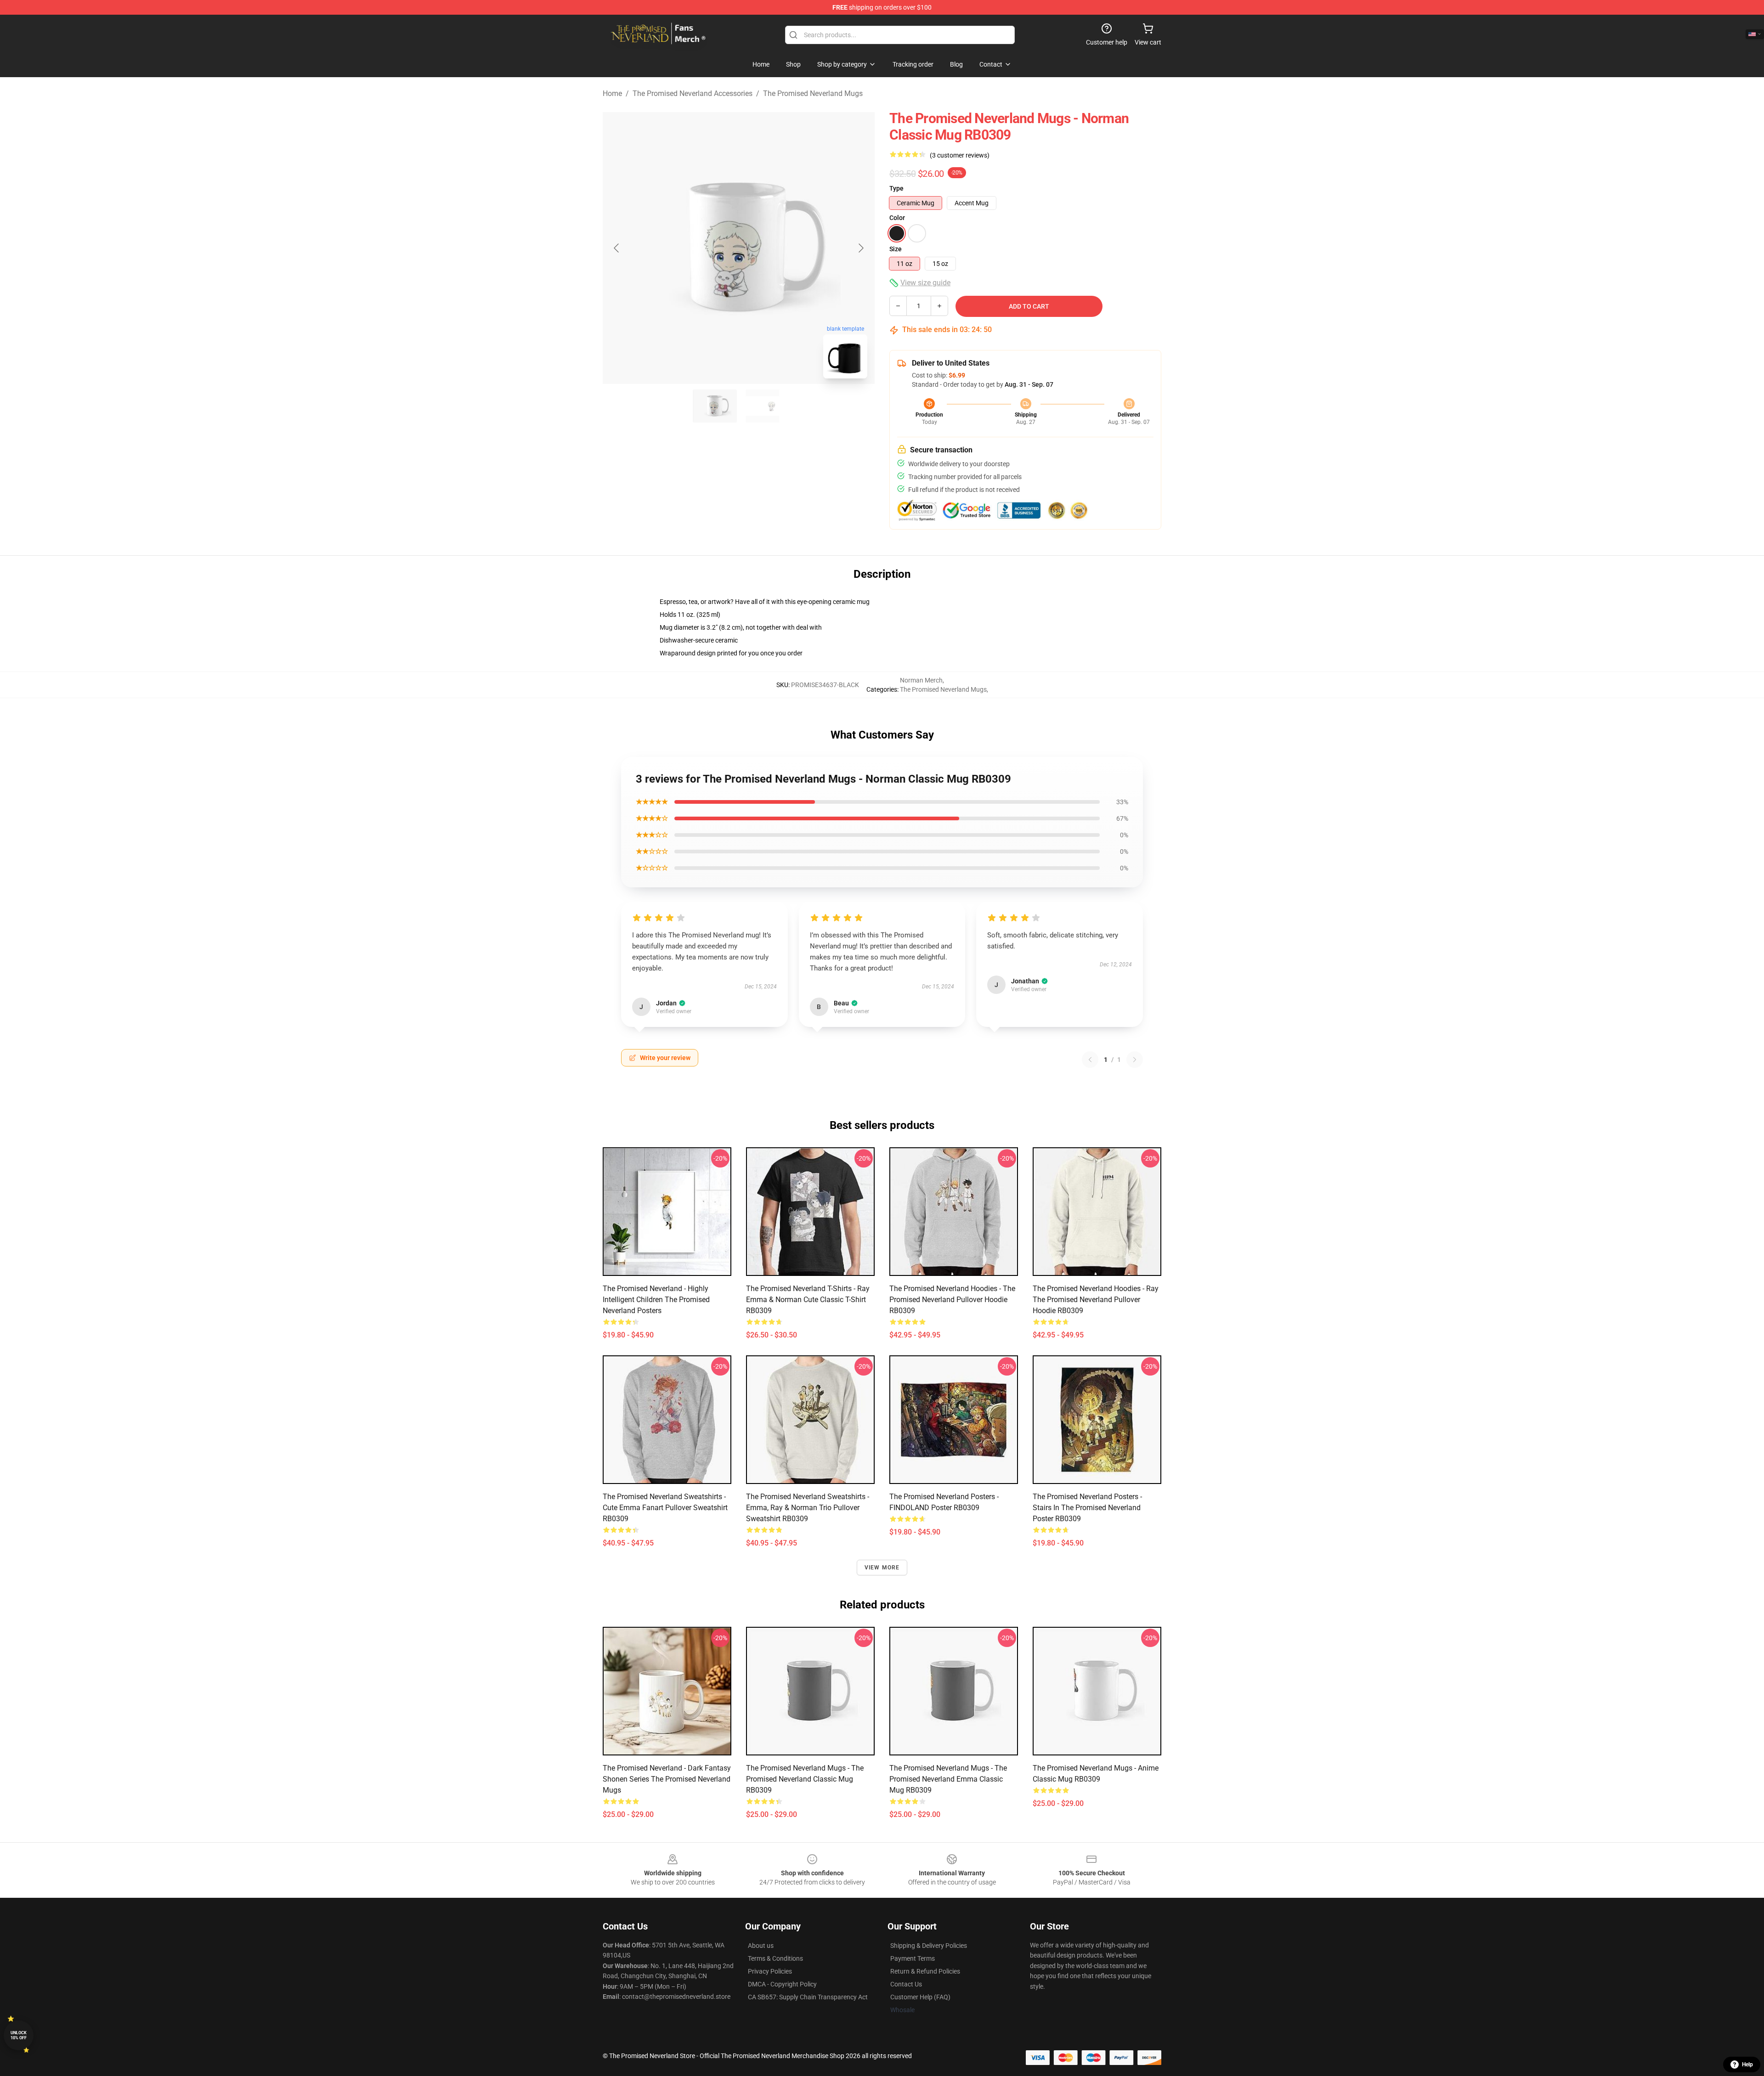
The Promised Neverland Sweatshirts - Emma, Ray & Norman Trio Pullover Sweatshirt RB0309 (808, 1508)
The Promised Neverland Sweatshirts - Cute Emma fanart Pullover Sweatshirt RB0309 (665, 1508)
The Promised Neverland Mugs (813, 93)
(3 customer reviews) (960, 155)
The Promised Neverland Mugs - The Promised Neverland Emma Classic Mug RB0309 (948, 1779)
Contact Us (906, 1984)
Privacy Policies (770, 1971)
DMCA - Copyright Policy (782, 1984)
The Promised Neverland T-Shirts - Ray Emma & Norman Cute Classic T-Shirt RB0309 (808, 1300)
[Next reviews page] (1135, 1060)
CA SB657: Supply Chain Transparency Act (808, 1997)
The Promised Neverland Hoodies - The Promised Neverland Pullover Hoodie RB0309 (952, 1300)
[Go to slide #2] (763, 406)
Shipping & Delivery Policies (929, 1946)
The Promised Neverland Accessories (693, 93)
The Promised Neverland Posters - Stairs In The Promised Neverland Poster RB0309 (1087, 1508)
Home (612, 93)
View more (882, 1568)
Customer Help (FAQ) (920, 1997)
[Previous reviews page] (1090, 1060)
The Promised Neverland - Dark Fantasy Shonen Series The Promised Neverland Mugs (667, 1779)
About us (761, 1946)
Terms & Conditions (775, 1958)
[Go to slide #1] (715, 406)
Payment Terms (913, 1958)
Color (897, 218)
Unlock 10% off (19, 2035)
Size (896, 249)
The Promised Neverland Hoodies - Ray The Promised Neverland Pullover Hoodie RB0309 (1096, 1300)
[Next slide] (860, 248)
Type (896, 188)
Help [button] (1747, 2065)
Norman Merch (921, 680)
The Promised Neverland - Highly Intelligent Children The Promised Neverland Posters (656, 1300)
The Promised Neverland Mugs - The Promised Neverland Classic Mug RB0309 (805, 1779)
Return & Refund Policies (925, 1971)
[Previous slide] (617, 248)
